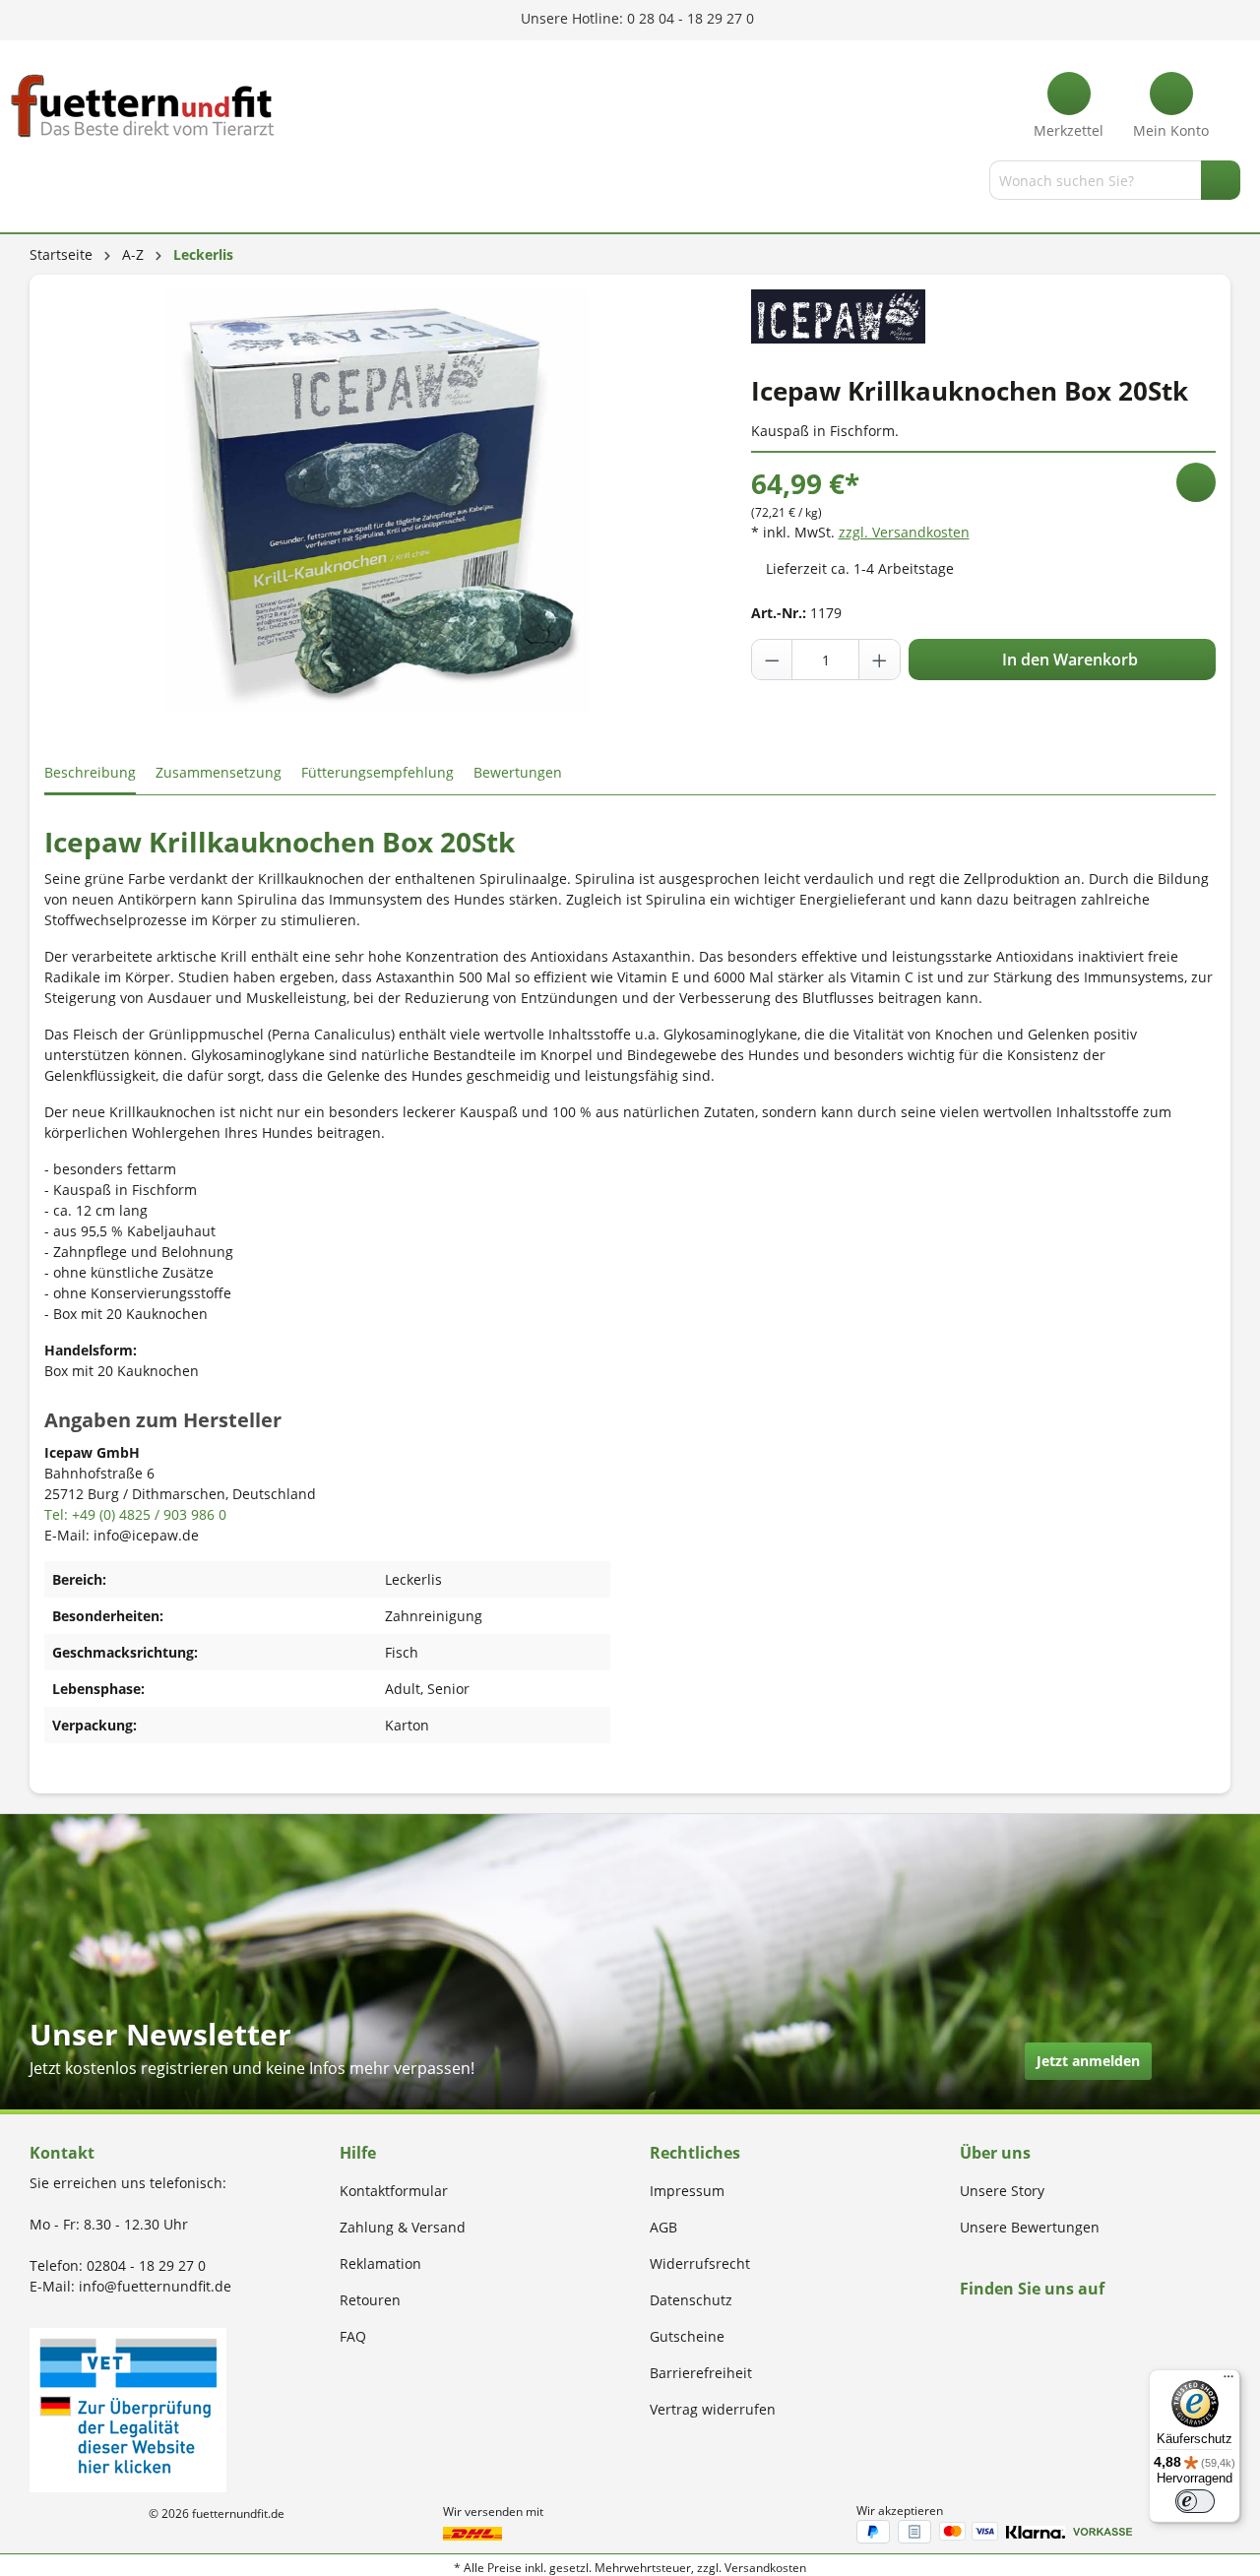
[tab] (90, 773)
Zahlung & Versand (403, 2227)
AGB (663, 2227)
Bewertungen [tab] (518, 772)
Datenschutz (691, 2300)
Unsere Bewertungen (1030, 2227)
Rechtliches (695, 2153)
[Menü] (32, 184)
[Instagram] (989, 2326)
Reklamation (380, 2263)
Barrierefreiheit (701, 2373)
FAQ (353, 2336)
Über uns (995, 2153)
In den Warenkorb (1068, 660)
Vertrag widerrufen (713, 2409)
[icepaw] (838, 314)
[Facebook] (966, 2326)
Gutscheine (687, 2336)
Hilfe (358, 2153)
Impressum (687, 2191)
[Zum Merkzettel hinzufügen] (1196, 482)
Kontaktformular (394, 2191)
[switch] (1195, 2501)
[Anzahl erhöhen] (879, 660)
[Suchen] (1221, 180)
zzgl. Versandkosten (904, 532)
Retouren (370, 2300)
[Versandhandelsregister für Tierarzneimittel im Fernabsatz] (128, 2408)
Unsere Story (1002, 2191)
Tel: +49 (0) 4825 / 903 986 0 (135, 1514)
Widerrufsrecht (700, 2263)
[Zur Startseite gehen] (143, 106)
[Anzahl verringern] (773, 660)
